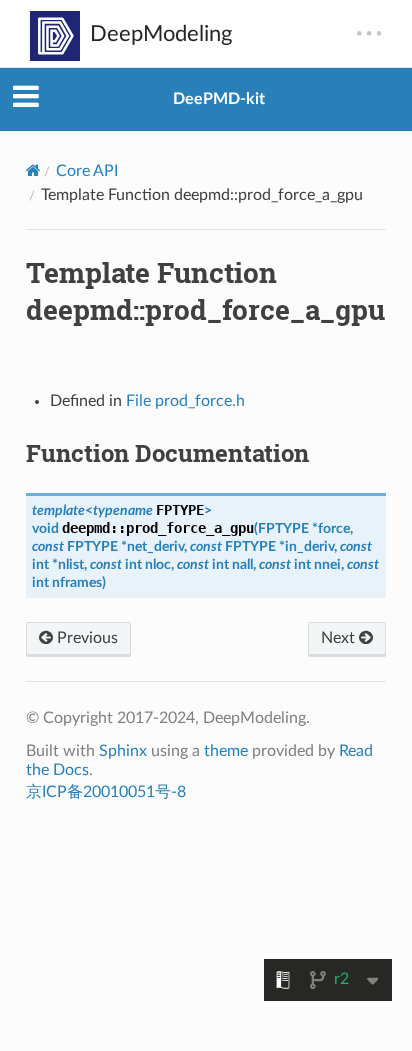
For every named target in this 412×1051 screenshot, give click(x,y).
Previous (85, 638)
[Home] (33, 170)
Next (340, 638)
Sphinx (123, 751)
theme (226, 751)
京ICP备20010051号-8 (106, 792)
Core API (87, 171)
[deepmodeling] (131, 36)
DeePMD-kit (219, 99)
